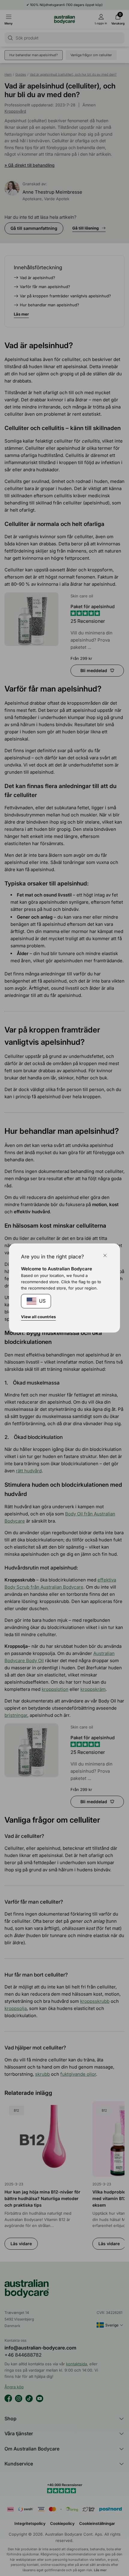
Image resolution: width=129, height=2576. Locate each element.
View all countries (38, 1317)
